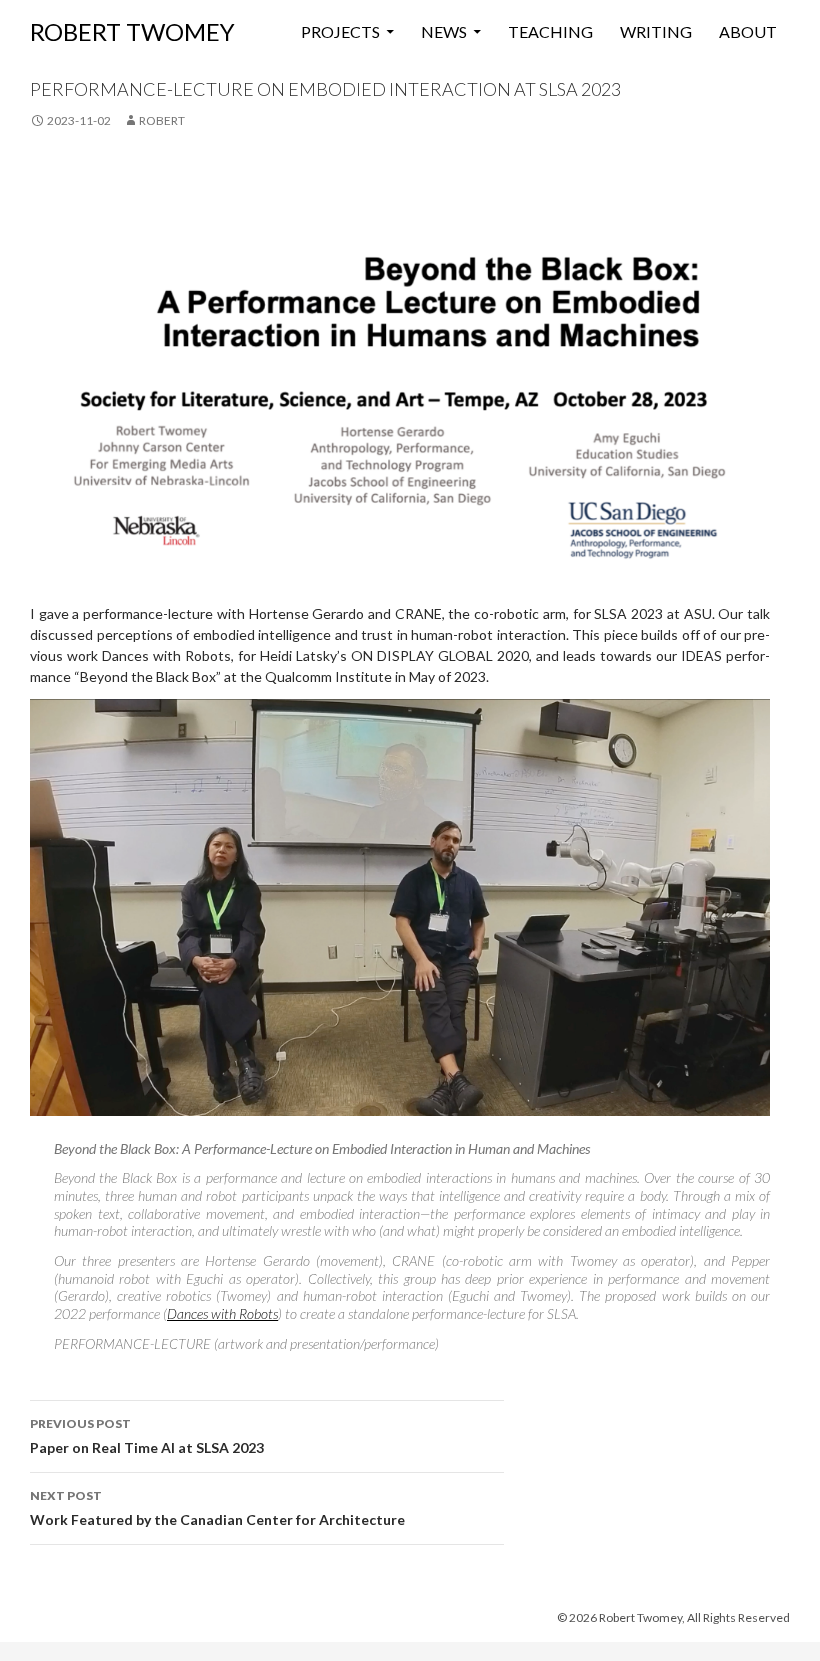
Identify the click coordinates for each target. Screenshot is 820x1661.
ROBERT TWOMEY (132, 31)
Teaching (550, 31)
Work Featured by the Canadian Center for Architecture (217, 1508)
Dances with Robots (222, 1313)
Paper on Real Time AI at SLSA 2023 (147, 1436)
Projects (340, 31)
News (444, 31)
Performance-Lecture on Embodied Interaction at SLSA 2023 (325, 89)
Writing (656, 31)
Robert (162, 120)
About (748, 31)
